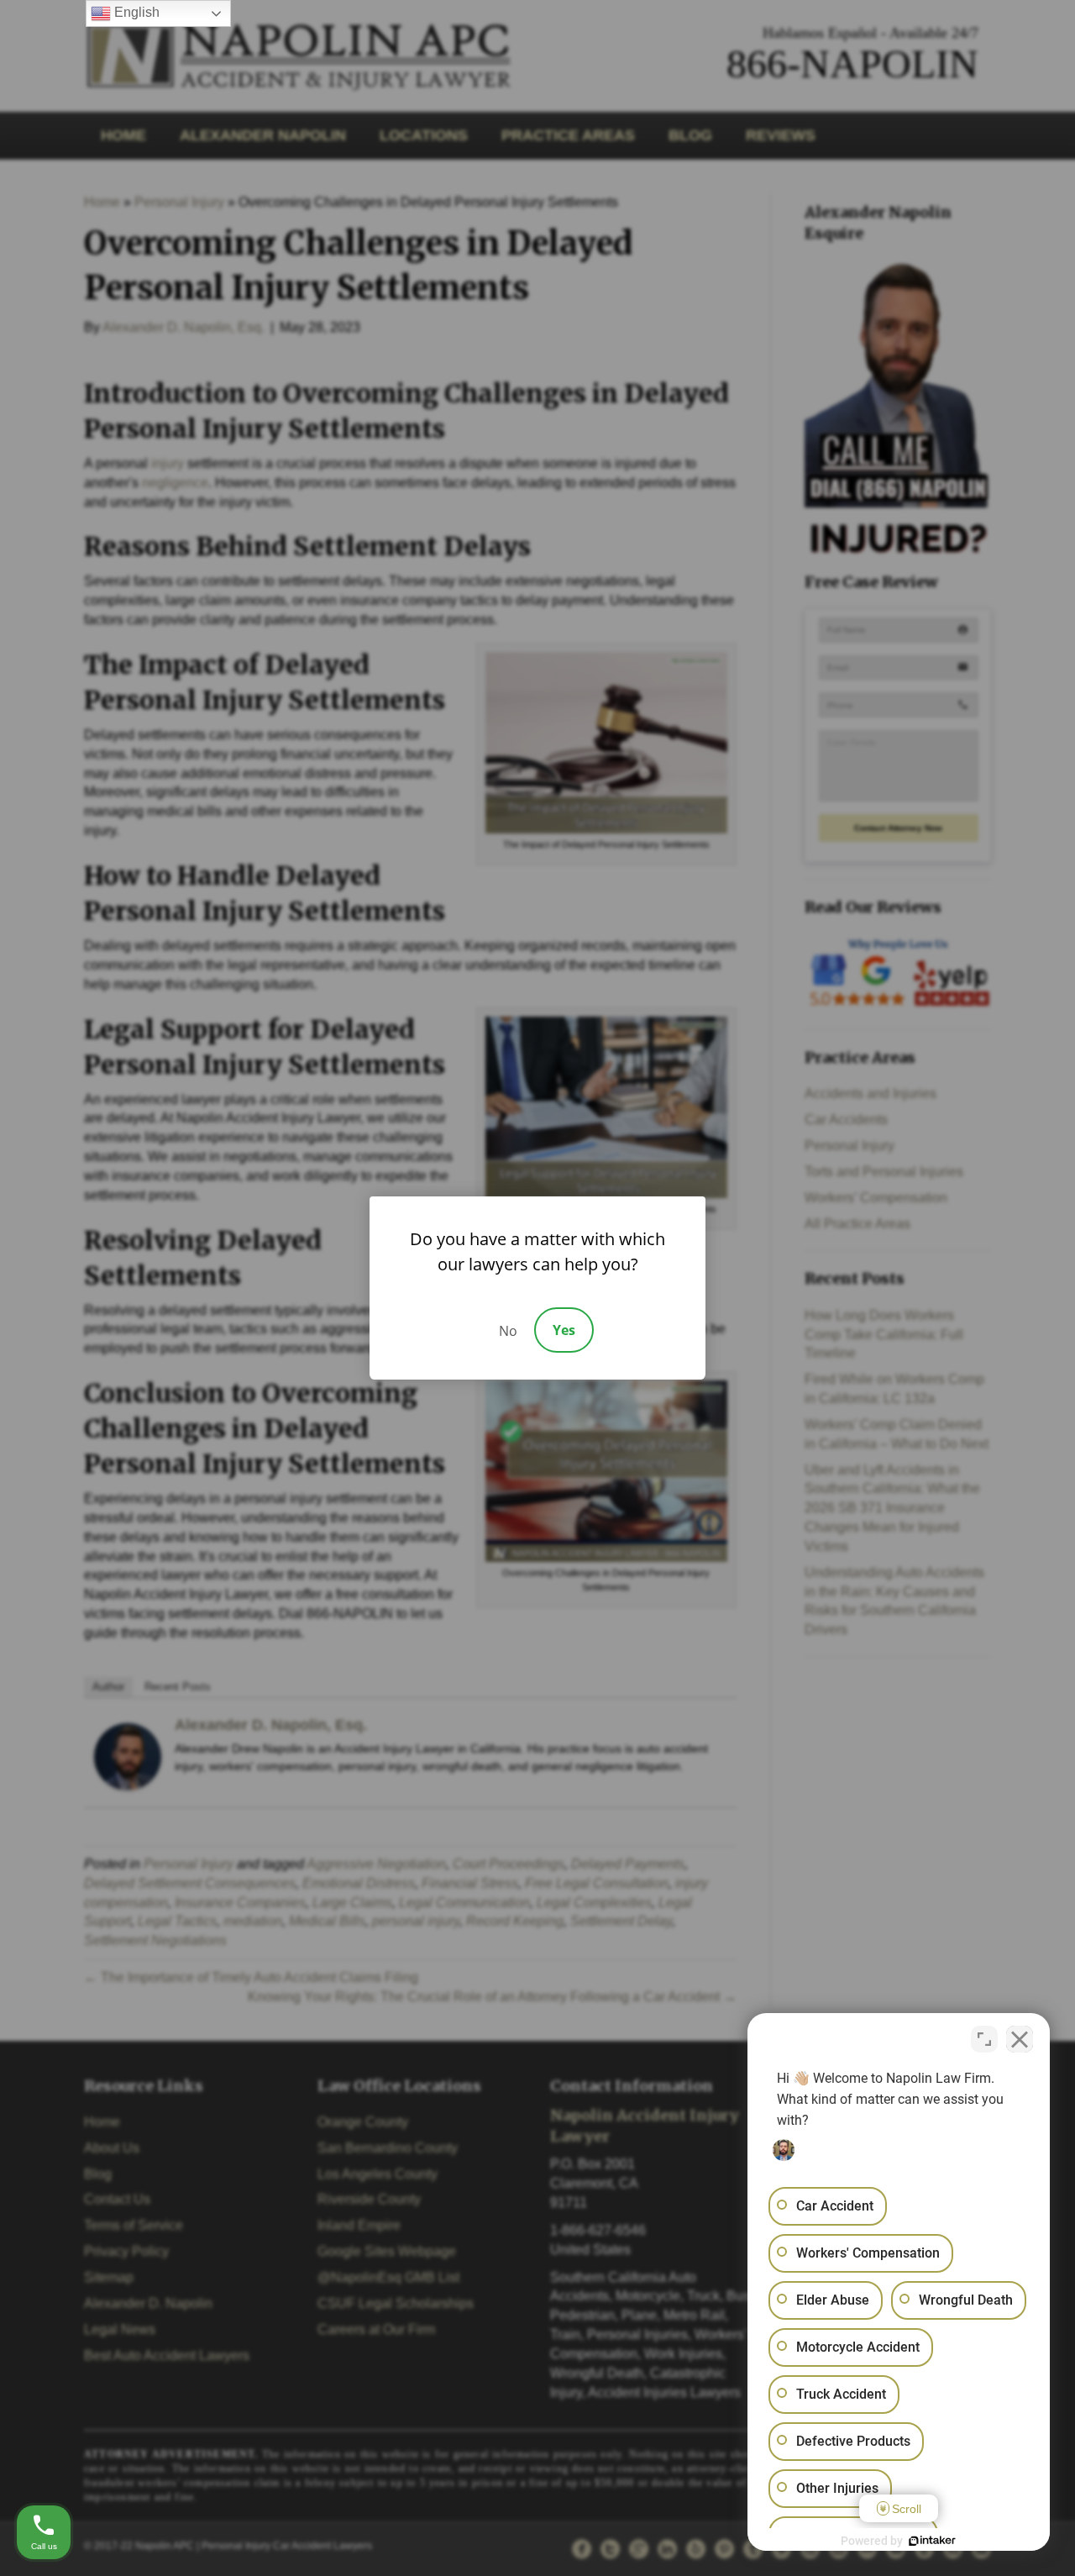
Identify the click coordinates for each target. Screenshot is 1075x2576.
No (508, 1331)
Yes (564, 1330)
